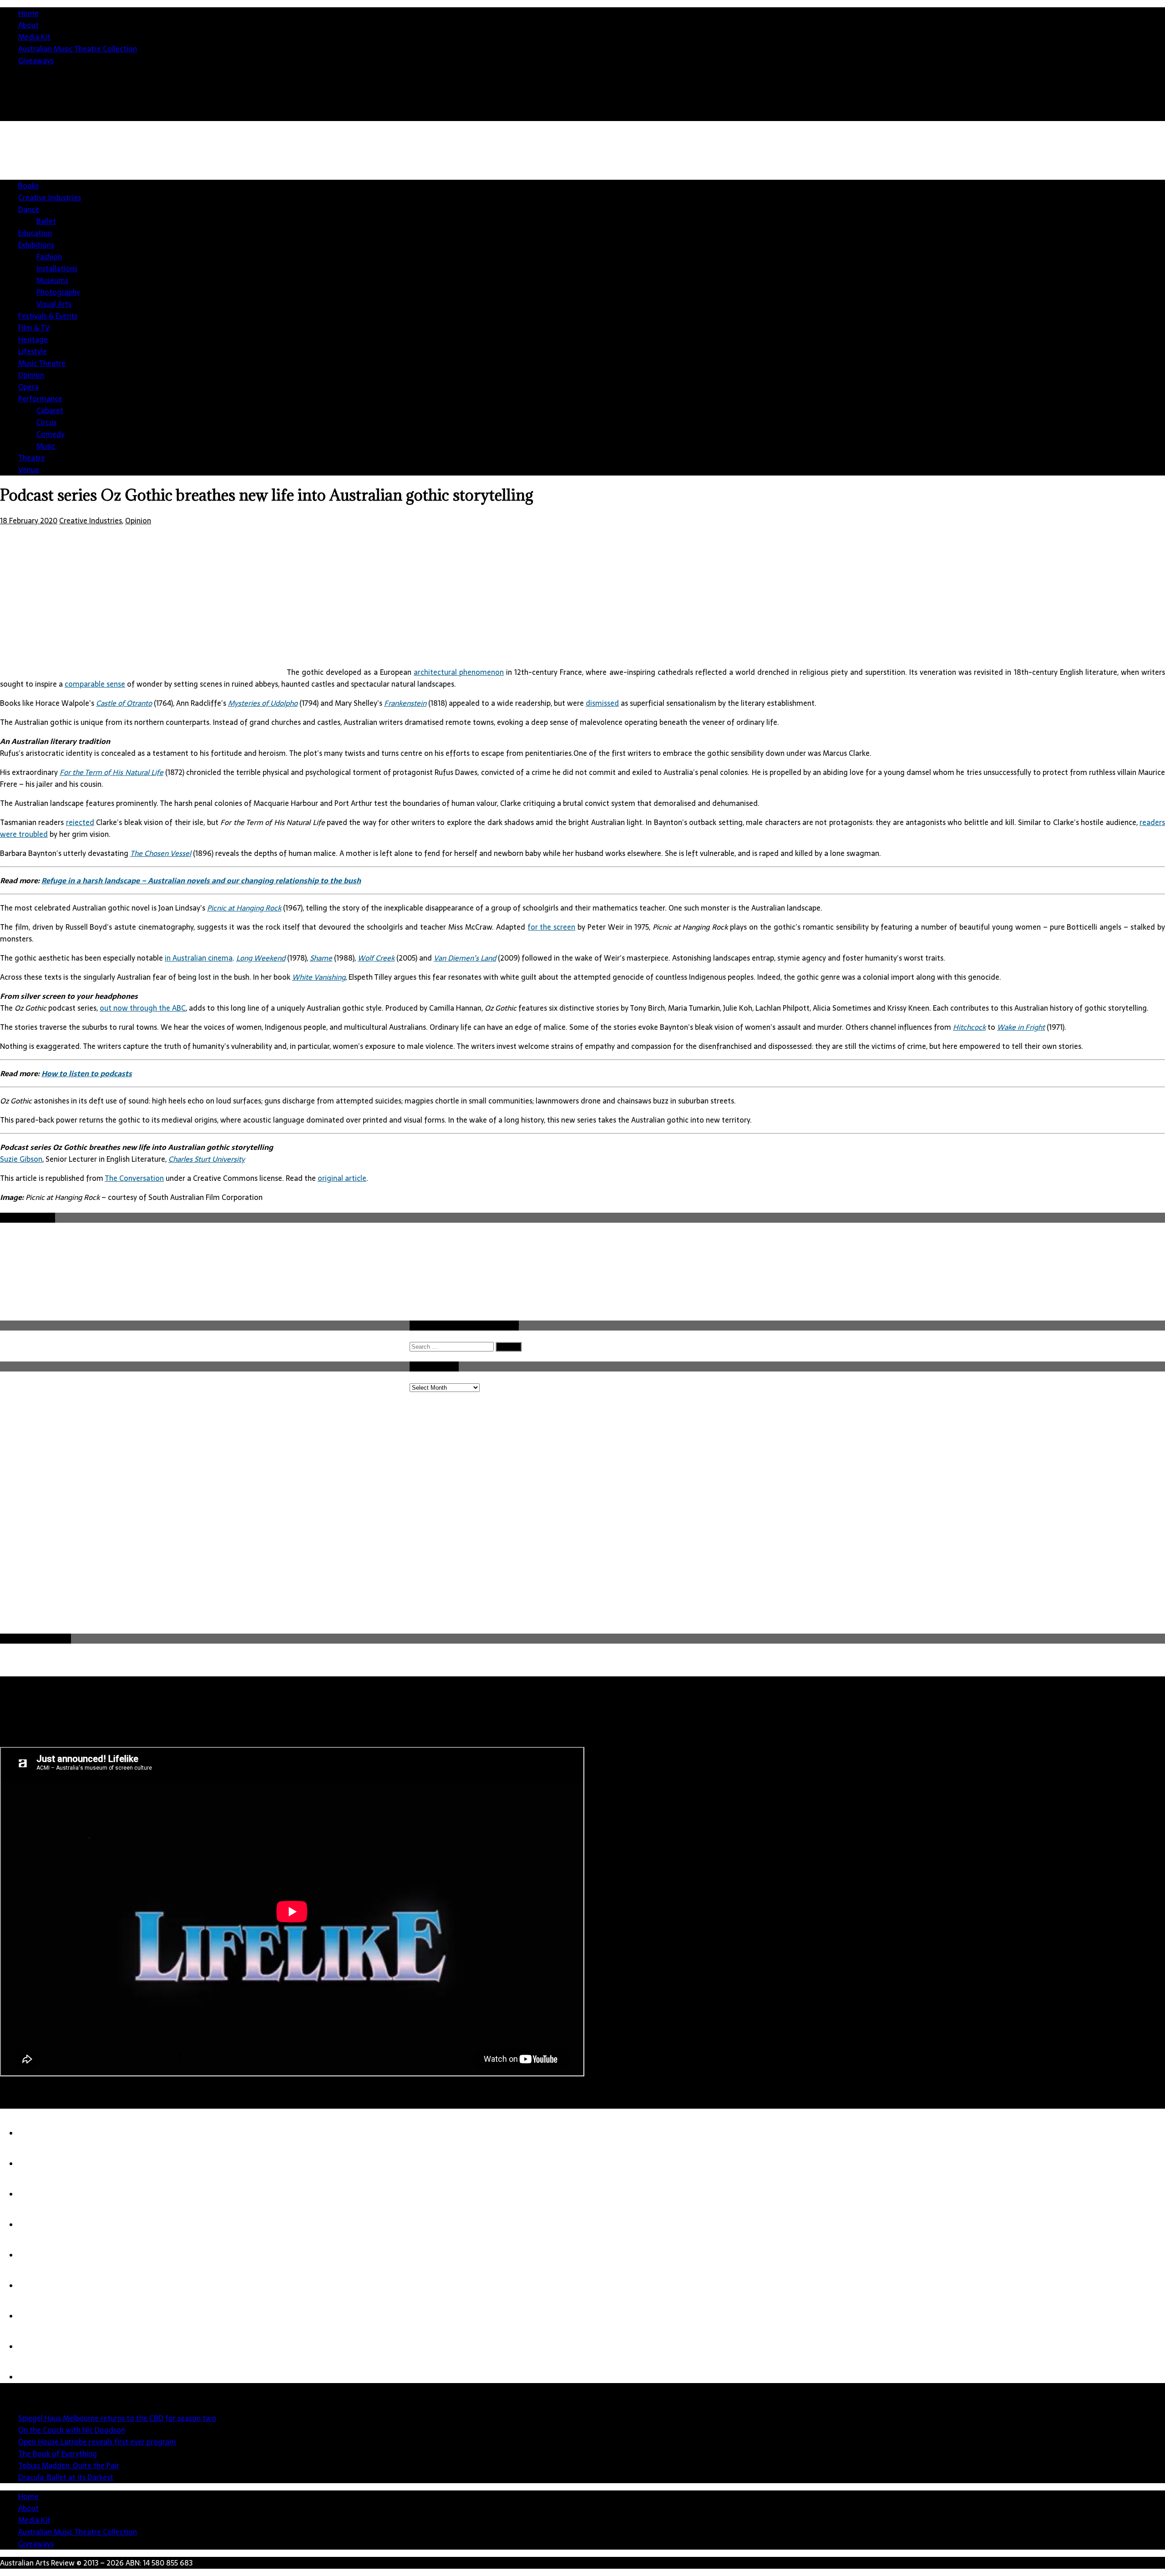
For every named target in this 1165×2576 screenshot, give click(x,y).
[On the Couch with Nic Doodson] (36, 2164)
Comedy (51, 434)
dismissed (602, 703)
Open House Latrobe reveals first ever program (97, 2442)
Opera (28, 387)
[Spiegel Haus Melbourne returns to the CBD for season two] (36, 2133)
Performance (40, 399)
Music (46, 446)
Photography (58, 292)
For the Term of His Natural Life (111, 772)
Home (28, 13)
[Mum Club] (36, 2316)
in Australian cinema (199, 958)
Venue (29, 470)
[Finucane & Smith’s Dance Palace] (36, 2347)
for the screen (552, 927)
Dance (29, 209)
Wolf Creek (376, 958)
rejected (80, 822)
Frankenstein (405, 703)
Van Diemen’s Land (465, 958)
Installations (57, 268)
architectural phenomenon (459, 672)
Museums (52, 280)
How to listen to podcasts (87, 1073)
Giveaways (36, 61)
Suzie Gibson (21, 1159)
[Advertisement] (999, 193)
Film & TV (34, 328)
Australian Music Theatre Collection (78, 49)
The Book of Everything (58, 2454)
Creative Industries (50, 197)
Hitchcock (969, 1027)
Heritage (33, 339)
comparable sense (95, 684)
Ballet (46, 221)
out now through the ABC (143, 1008)
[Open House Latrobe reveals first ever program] (36, 2194)
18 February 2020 (29, 521)
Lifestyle (33, 351)
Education (35, 233)
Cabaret (50, 410)
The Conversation (134, 1178)
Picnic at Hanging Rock (244, 908)
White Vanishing (319, 977)
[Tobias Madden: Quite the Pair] (36, 2255)
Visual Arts (54, 304)
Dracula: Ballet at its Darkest (66, 2477)
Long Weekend (261, 958)
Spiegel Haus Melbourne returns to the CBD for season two (117, 2418)
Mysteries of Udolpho (263, 703)
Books (28, 186)
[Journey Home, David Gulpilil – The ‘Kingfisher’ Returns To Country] (36, 2377)
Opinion (31, 375)
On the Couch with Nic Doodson (72, 2430)
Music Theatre (42, 363)
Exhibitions (36, 245)
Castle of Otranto (124, 703)
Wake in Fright (1021, 1027)
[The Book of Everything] (36, 2225)
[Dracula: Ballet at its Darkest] (36, 2286)
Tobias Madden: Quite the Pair (69, 2465)
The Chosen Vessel (161, 853)
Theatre (32, 458)
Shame (321, 958)
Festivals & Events (48, 316)
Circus (46, 422)
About (28, 25)
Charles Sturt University (207, 1159)
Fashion (49, 257)
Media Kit (34, 37)
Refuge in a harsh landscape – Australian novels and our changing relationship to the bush (201, 881)
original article (342, 1178)
